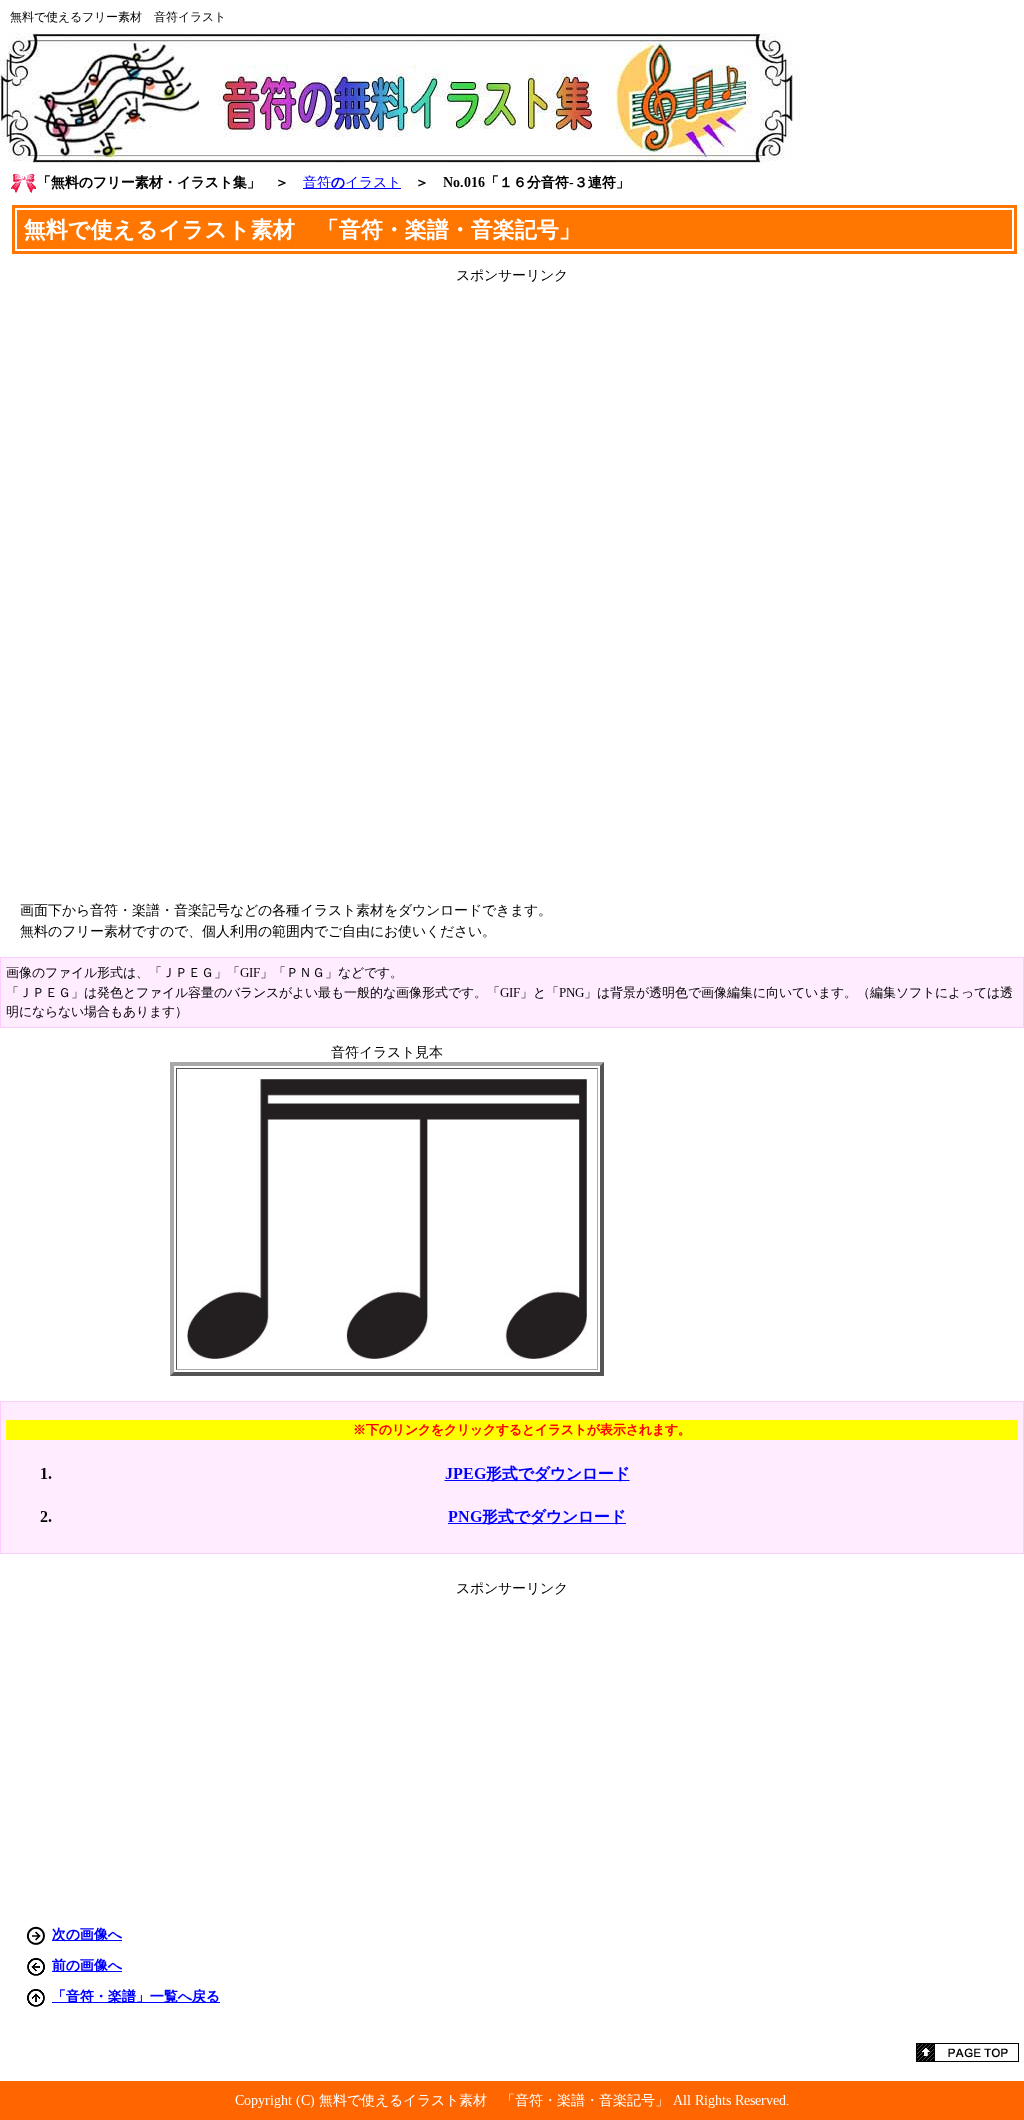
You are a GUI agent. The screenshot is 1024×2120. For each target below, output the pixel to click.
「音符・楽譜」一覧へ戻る (136, 1996)
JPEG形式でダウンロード (537, 1473)
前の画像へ (87, 1965)
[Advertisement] (512, 585)
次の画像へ (87, 1934)
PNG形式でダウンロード (537, 1516)
